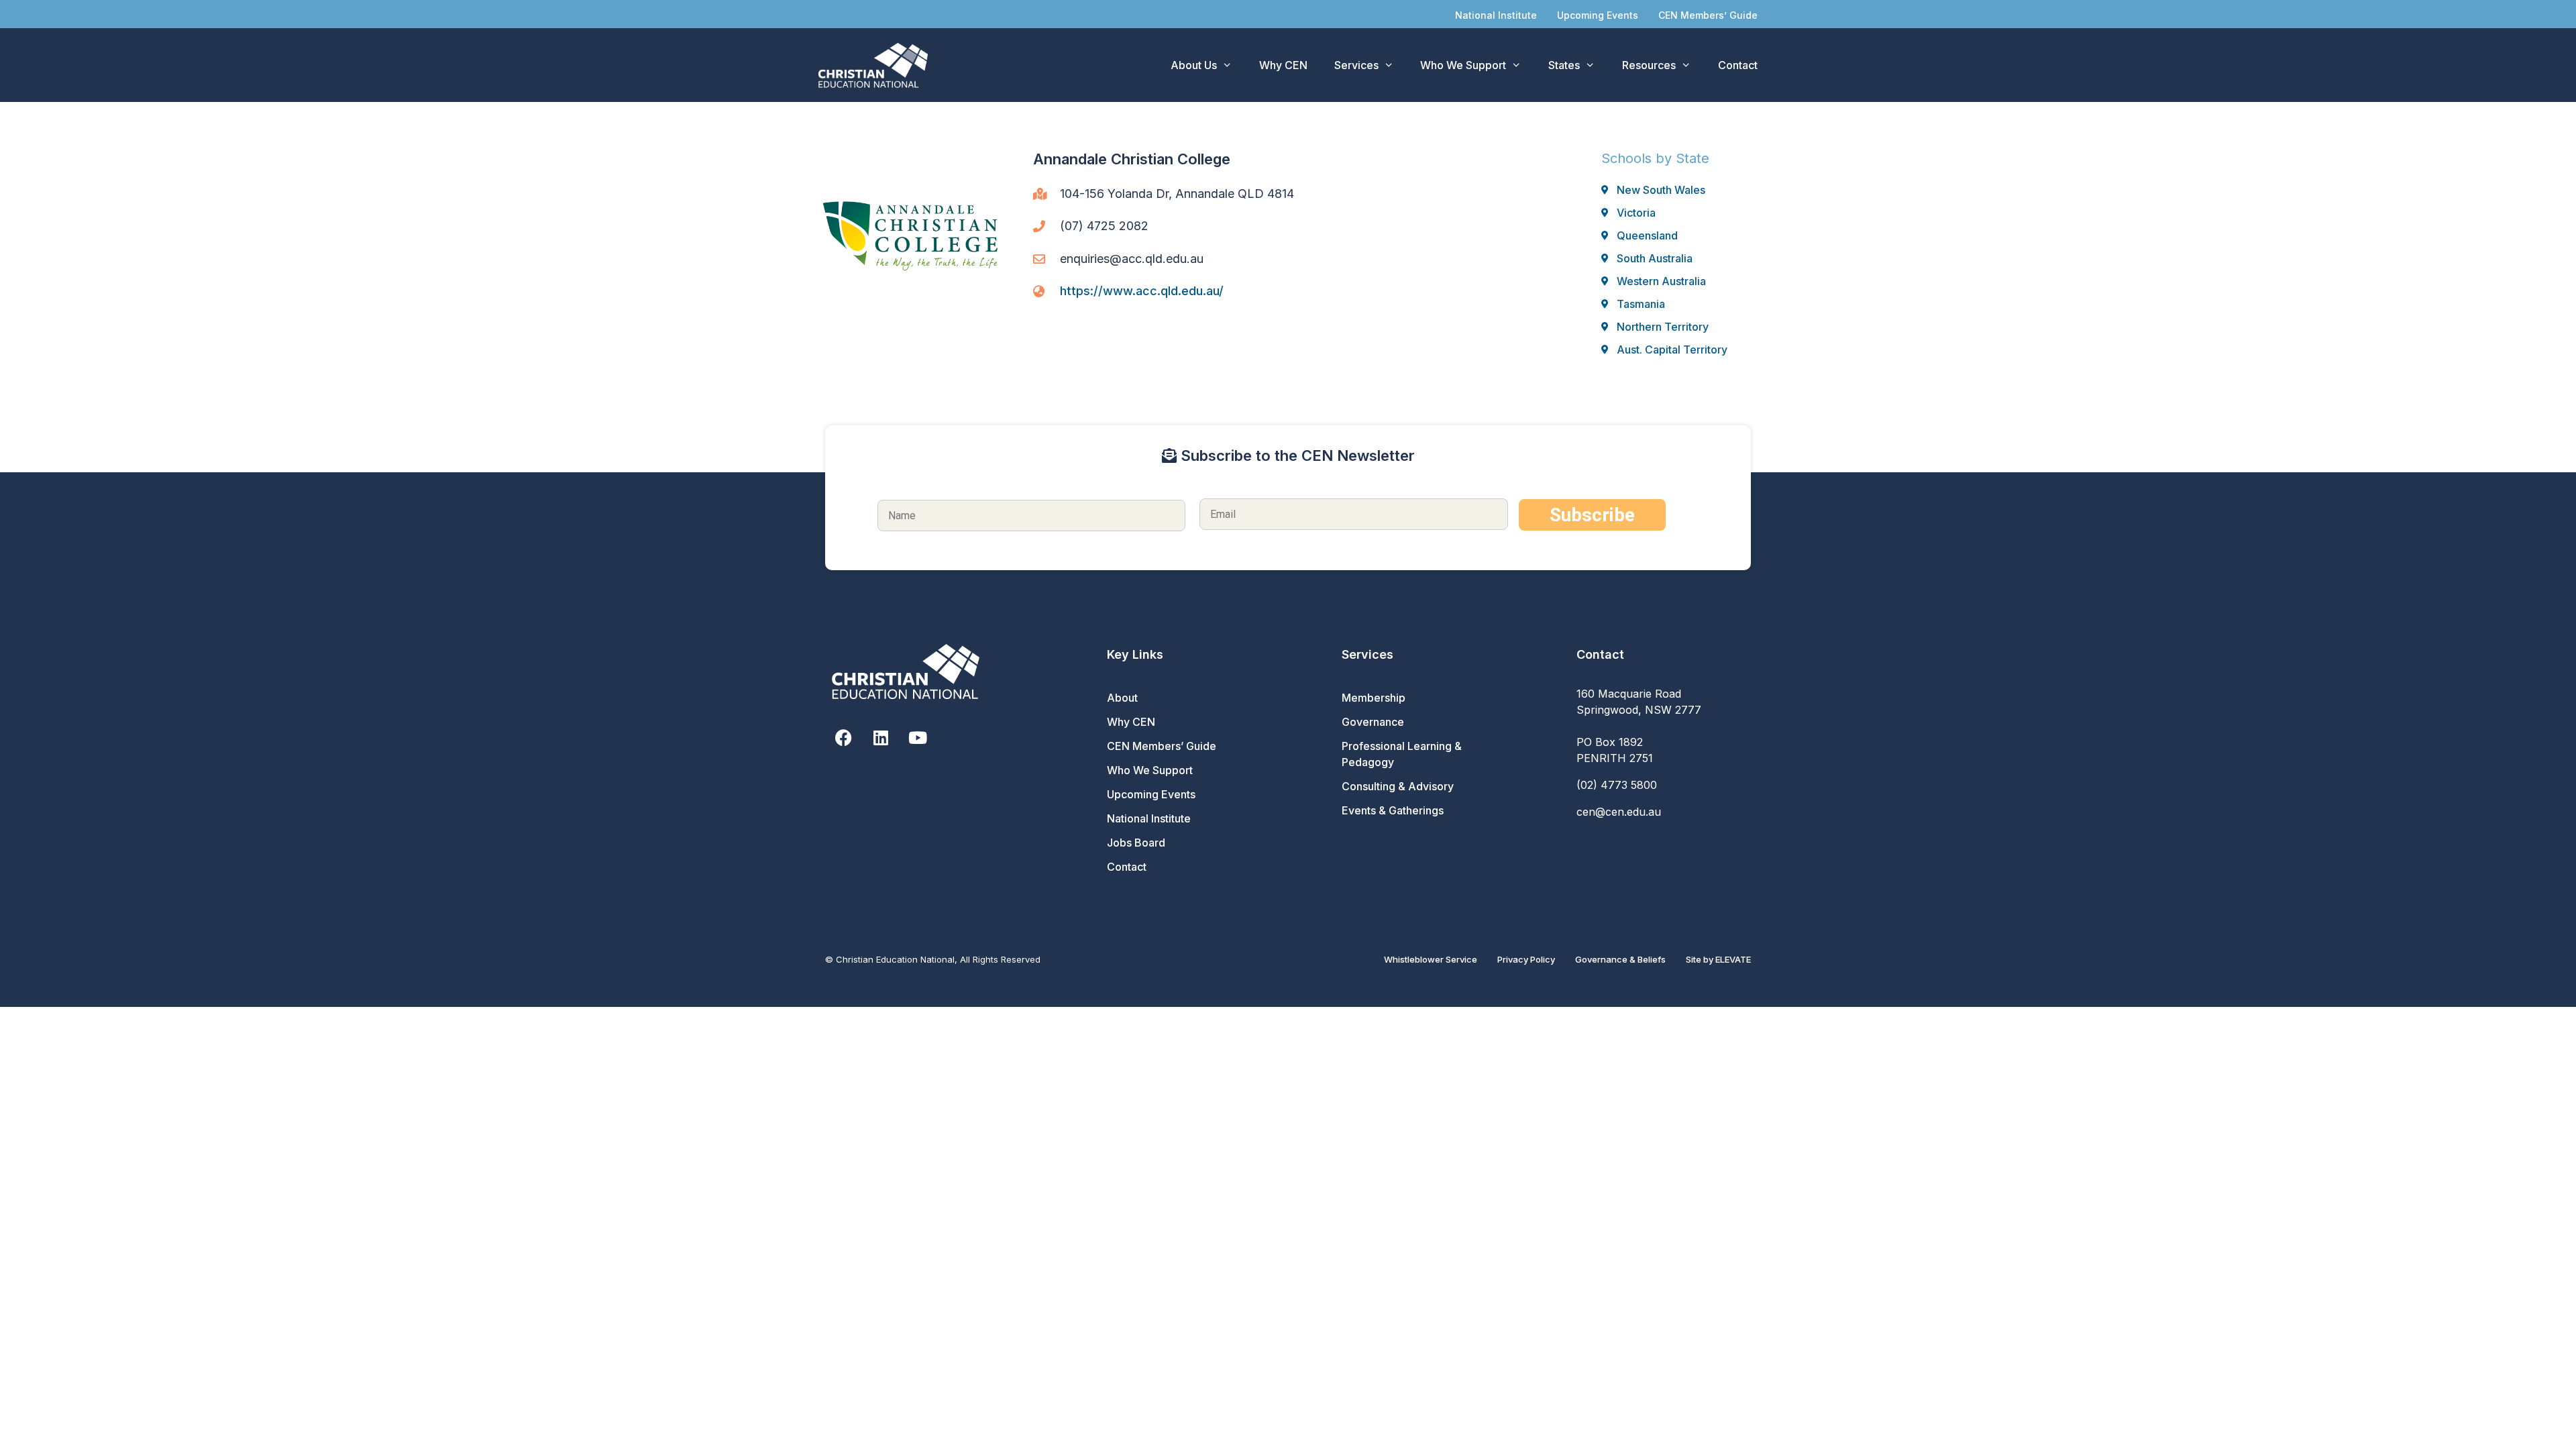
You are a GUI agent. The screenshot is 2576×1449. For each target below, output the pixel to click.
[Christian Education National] (876, 65)
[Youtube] (917, 738)
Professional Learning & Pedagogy (1402, 754)
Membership (1374, 698)
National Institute (1496, 15)
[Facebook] (844, 738)
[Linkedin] (880, 738)
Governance (1373, 722)
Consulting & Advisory (1398, 786)
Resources (1649, 65)
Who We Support (1463, 65)
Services (1356, 65)
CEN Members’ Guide (1708, 15)
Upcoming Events (1598, 15)
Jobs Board (1136, 843)
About (1122, 698)
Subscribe (1592, 515)
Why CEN (1283, 65)
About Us (1194, 65)
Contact (1738, 65)
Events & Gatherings (1393, 810)
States (1564, 65)
